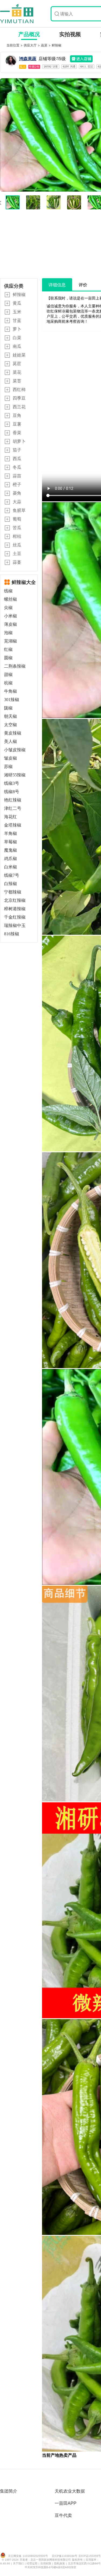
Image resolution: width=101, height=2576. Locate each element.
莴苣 (17, 363)
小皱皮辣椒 (15, 750)
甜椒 (8, 674)
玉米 (17, 312)
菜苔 (17, 381)
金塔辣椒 (13, 825)
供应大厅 (31, 45)
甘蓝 (17, 320)
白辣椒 (11, 884)
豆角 (17, 415)
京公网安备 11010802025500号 (28, 2556)
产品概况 (29, 34)
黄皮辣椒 (13, 733)
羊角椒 (11, 833)
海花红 (11, 817)
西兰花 (19, 407)
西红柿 (19, 389)
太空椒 (11, 725)
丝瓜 (17, 545)
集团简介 (9, 2491)
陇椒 (8, 708)
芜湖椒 (11, 641)
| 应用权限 (45, 2563)
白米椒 (11, 867)
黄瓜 (17, 303)
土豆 (17, 553)
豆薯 (17, 424)
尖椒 (8, 608)
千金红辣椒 (15, 917)
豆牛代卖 (63, 2515)
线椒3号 (12, 783)
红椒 (8, 649)
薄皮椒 (11, 624)
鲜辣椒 (57, 45)
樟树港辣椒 (15, 909)
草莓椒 (11, 842)
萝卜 (17, 329)
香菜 (17, 433)
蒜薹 (17, 562)
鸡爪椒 (11, 859)
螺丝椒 (11, 599)
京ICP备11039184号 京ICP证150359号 (76, 2556)
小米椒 (11, 616)
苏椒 (8, 767)
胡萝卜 (19, 441)
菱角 (17, 493)
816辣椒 (12, 934)
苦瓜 (17, 528)
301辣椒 (12, 700)
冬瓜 (17, 467)
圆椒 (8, 658)
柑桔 (17, 536)
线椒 (8, 591)
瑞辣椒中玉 (15, 925)
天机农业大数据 (70, 2491)
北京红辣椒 (15, 900)
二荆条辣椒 (15, 666)
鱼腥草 (19, 510)
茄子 (17, 450)
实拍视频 (70, 34)
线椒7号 (12, 875)
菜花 (17, 372)
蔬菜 (45, 45)
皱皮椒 (11, 758)
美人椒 (11, 741)
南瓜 (17, 346)
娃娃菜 (19, 355)
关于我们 (19, 2563)
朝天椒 (11, 716)
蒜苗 (17, 476)
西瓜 (17, 458)
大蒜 (17, 502)
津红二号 (13, 808)
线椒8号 (12, 792)
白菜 (17, 338)
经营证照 (33, 2563)
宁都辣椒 (13, 892)
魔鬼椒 (11, 850)
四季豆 (19, 398)
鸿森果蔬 (28, 59)
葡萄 (17, 519)
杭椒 (8, 683)
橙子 (17, 484)
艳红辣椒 (13, 800)
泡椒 (8, 633)
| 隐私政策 (59, 2563)
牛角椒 (11, 691)
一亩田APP (66, 2503)
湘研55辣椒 (15, 775)
